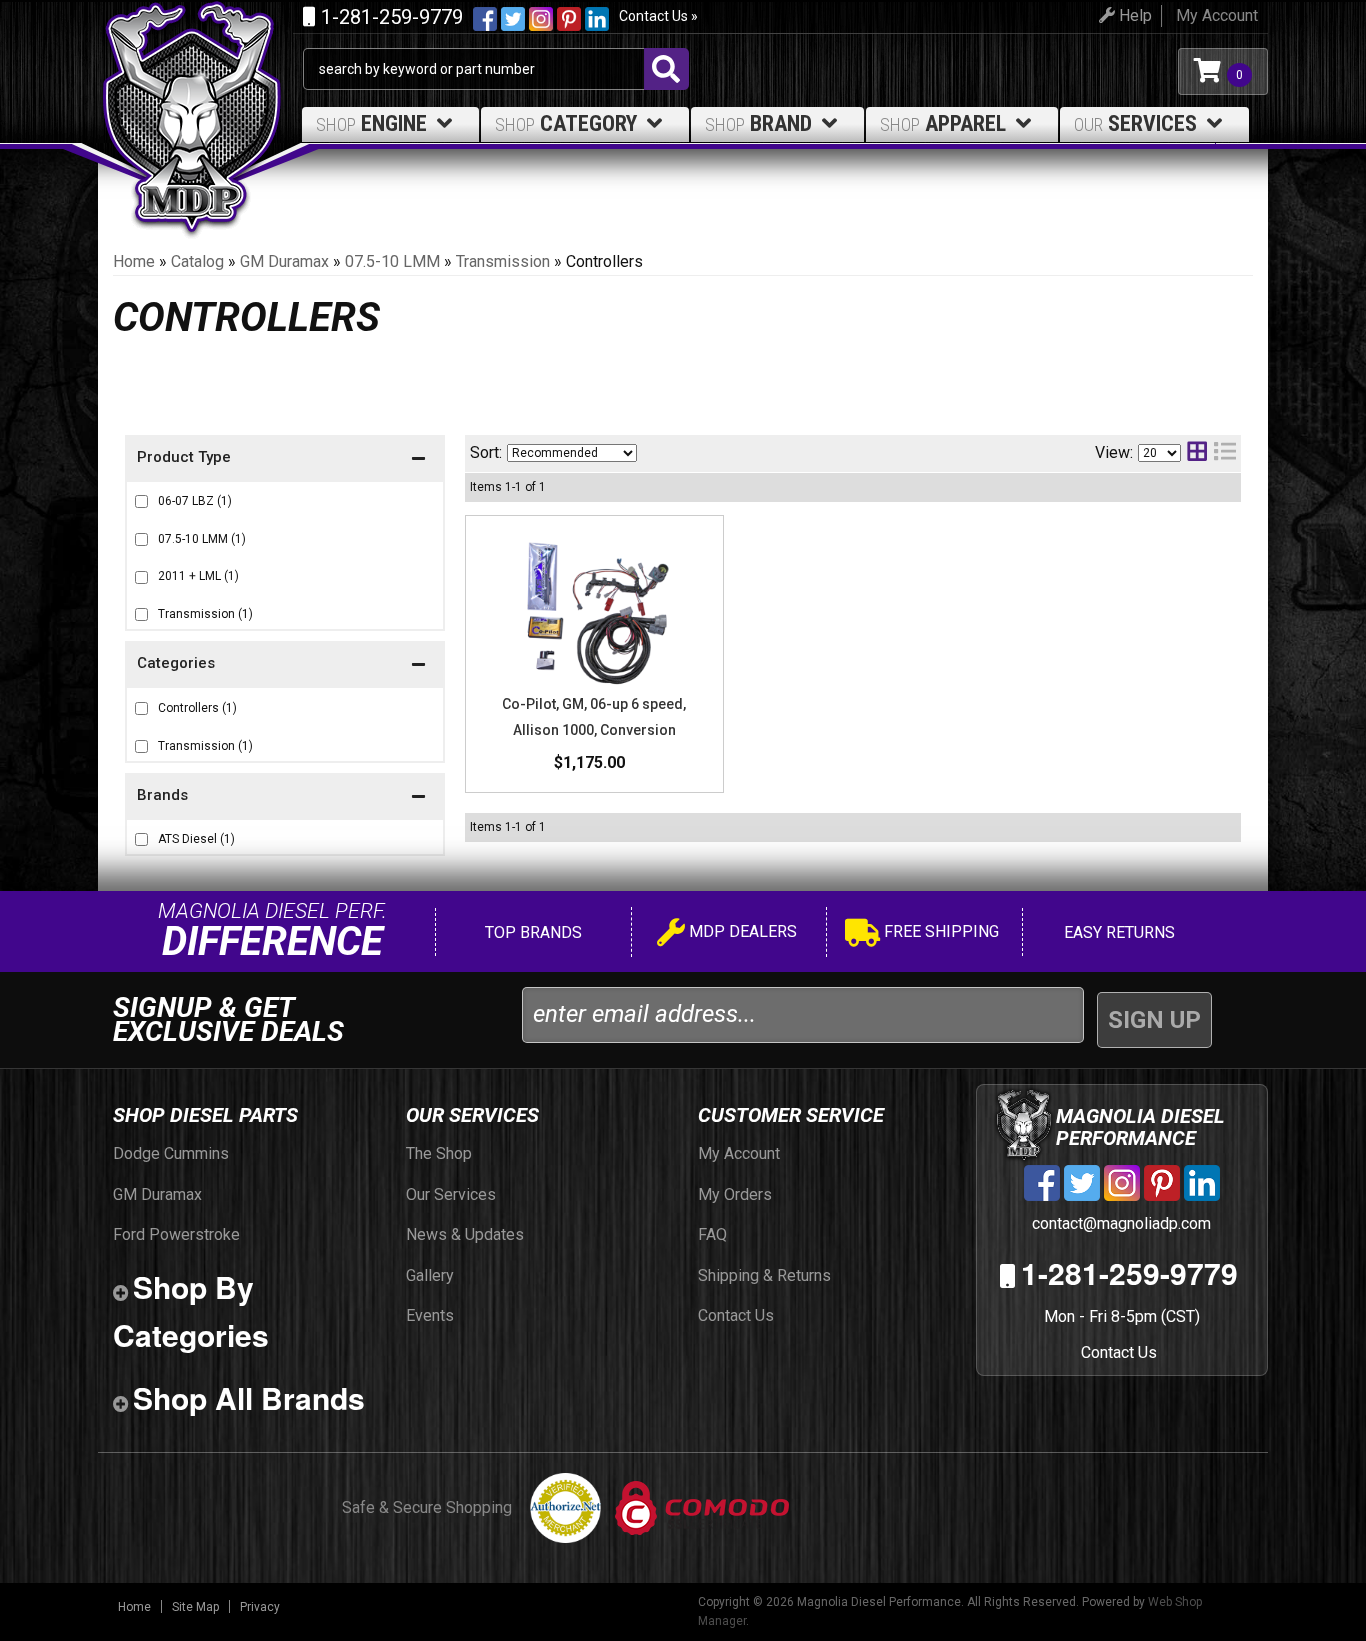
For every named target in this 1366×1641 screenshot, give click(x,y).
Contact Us (1119, 1352)
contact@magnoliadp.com (1119, 1223)
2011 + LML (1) (198, 576)
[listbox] (572, 453)
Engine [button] (371, 123)
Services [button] (1135, 123)
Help (1133, 15)
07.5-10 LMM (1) (202, 539)
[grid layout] (1197, 453)
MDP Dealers (741, 931)
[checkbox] (141, 839)
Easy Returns (1117, 932)
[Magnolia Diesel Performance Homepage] (200, 71)
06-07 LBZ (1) (195, 501)
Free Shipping (939, 931)
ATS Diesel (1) (196, 839)
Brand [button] (758, 123)
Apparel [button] (943, 123)
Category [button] (566, 123)
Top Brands (531, 932)
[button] (285, 797)
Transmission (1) (205, 614)
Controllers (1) (197, 708)
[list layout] (1225, 453)
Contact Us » (658, 16)
